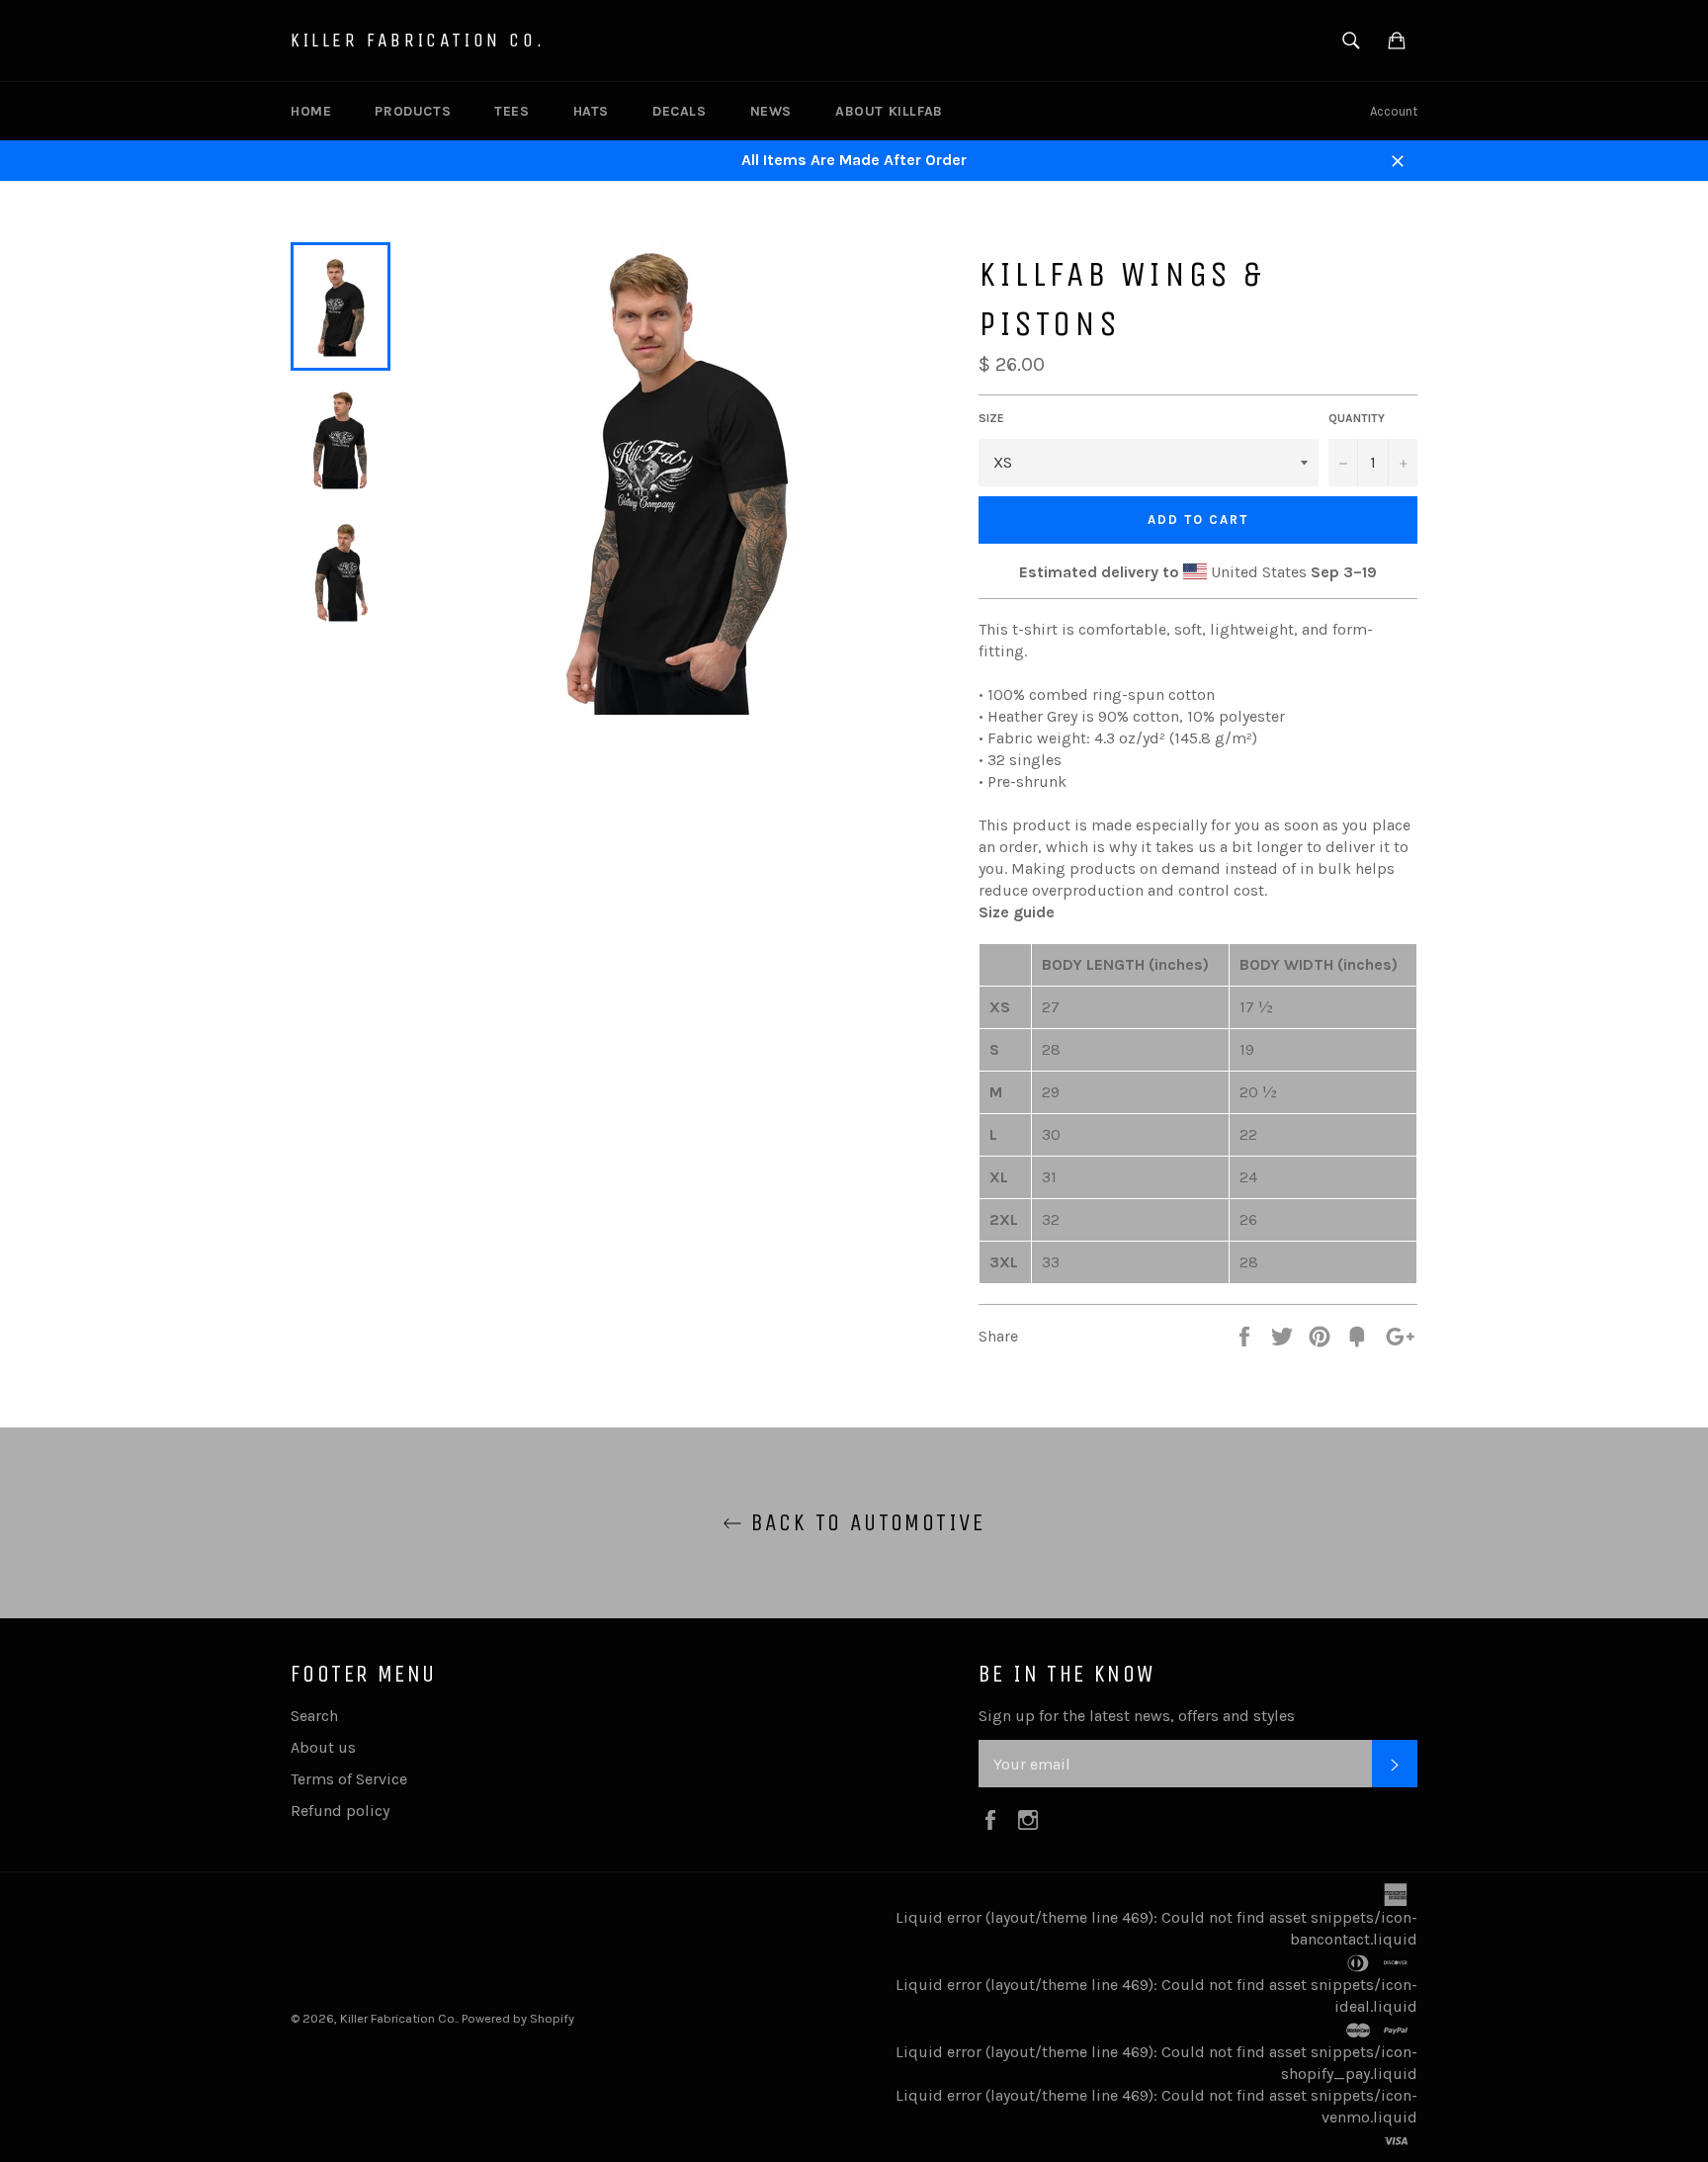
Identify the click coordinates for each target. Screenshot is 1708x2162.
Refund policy (340, 1811)
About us (323, 1747)
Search (314, 1716)
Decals (680, 111)
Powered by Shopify (518, 2018)
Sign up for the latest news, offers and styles (1137, 1716)
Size (991, 418)
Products (413, 111)
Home (311, 111)
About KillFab (889, 111)
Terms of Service (349, 1779)
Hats (591, 111)
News (771, 111)
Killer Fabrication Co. (418, 40)
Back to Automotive (864, 1522)
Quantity (1357, 418)
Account (1394, 111)
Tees (512, 111)
